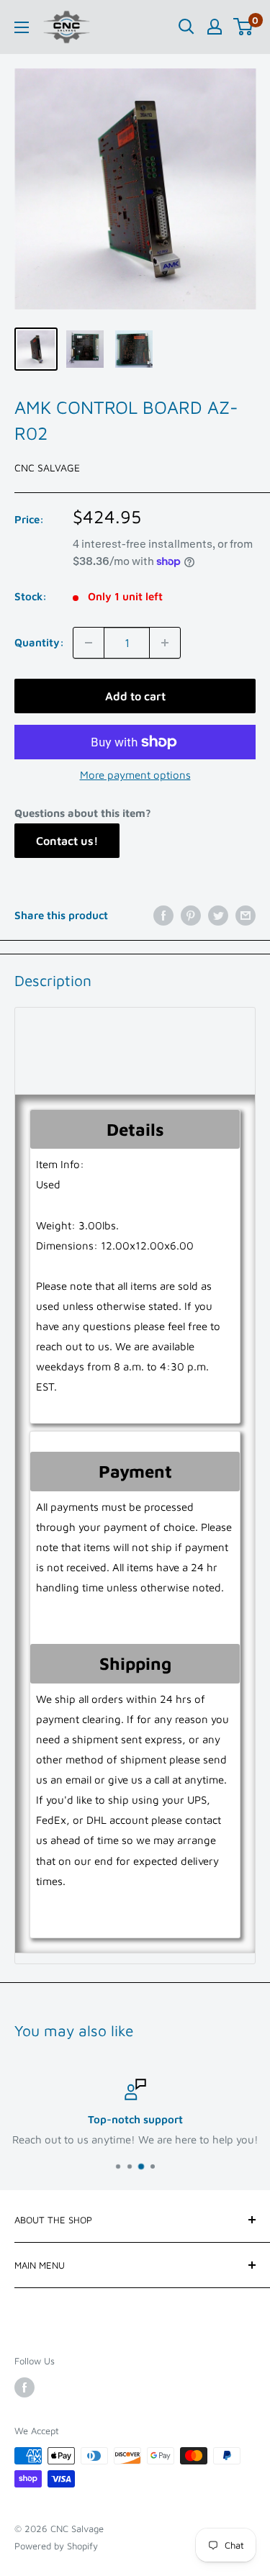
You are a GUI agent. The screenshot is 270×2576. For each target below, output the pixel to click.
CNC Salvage (47, 467)
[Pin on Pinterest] (191, 915)
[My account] (215, 27)
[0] (244, 27)
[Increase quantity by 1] (165, 643)
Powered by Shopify (56, 2546)
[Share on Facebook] (163, 915)
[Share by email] (246, 915)
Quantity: (39, 642)
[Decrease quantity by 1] (89, 643)
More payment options (135, 775)
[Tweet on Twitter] (218, 915)
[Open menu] (22, 27)
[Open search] (186, 27)
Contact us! (67, 841)
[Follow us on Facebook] (24, 2387)
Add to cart (135, 696)
